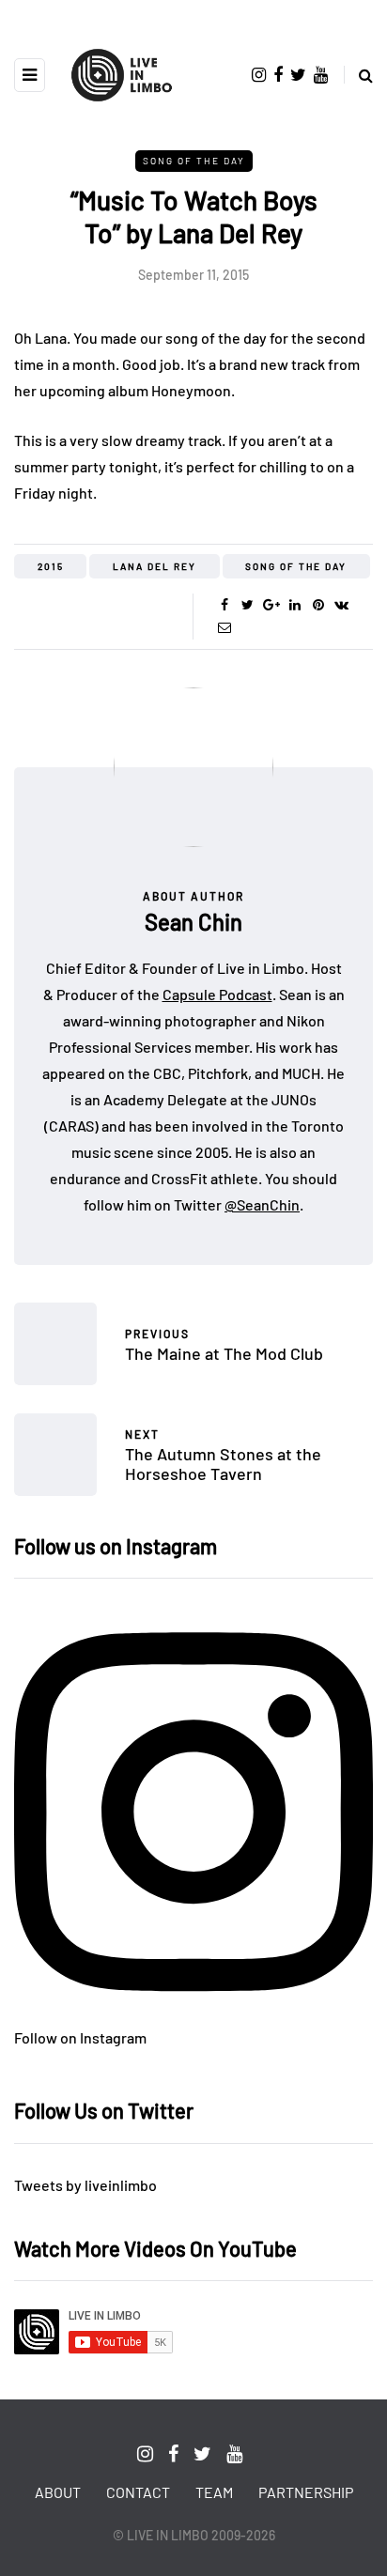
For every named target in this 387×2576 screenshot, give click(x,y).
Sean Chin (193, 922)
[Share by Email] (224, 627)
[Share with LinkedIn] (294, 605)
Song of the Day (194, 161)
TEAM (214, 2492)
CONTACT (138, 2492)
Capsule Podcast (217, 994)
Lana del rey (155, 566)
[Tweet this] (248, 605)
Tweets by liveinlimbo (85, 2185)
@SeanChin (262, 1204)
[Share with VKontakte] (341, 605)
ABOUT (58, 2492)
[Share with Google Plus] (271, 605)
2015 (51, 566)
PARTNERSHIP (306, 2492)
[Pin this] (318, 605)
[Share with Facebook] (224, 605)
